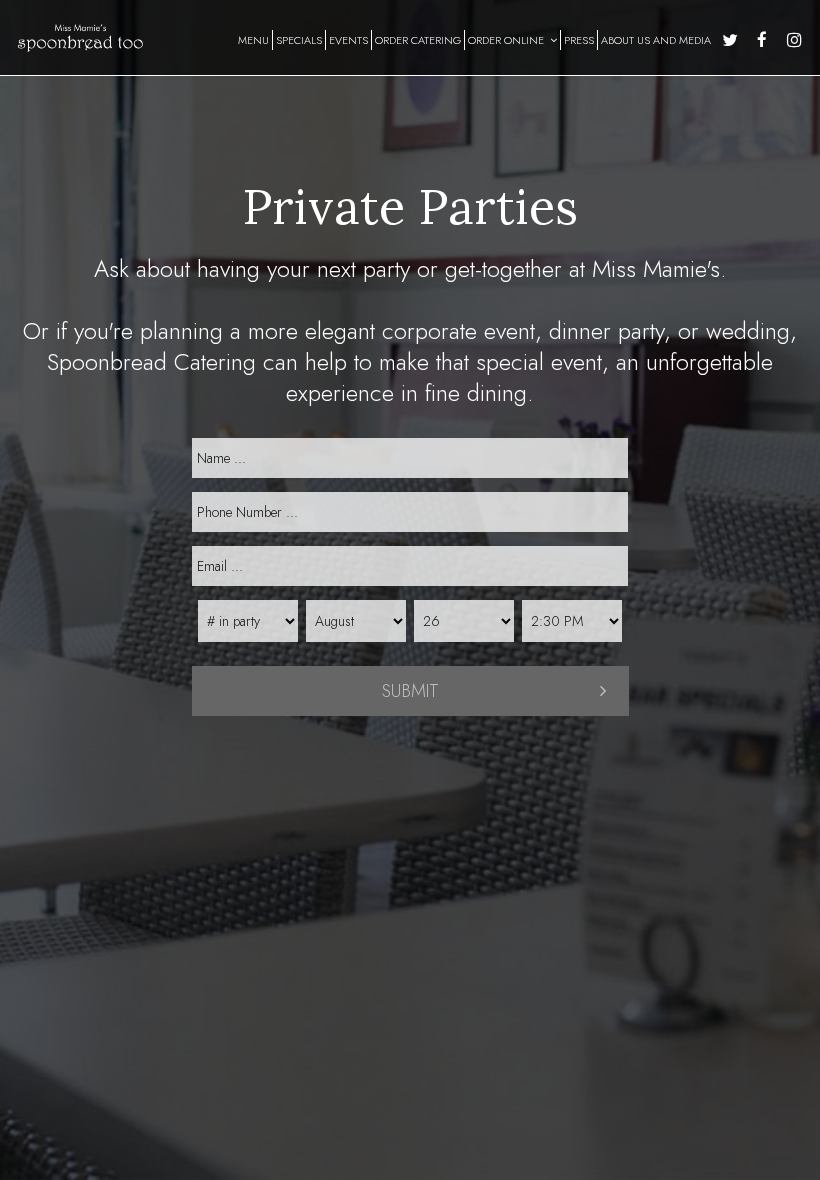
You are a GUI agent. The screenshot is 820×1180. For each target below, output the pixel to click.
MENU (253, 40)
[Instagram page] (794, 40)
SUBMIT (410, 691)
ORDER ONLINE (507, 40)
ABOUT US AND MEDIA (656, 40)
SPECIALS (299, 40)
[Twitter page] (730, 40)
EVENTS (348, 40)
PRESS (579, 40)
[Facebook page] (762, 40)
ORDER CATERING (418, 40)
